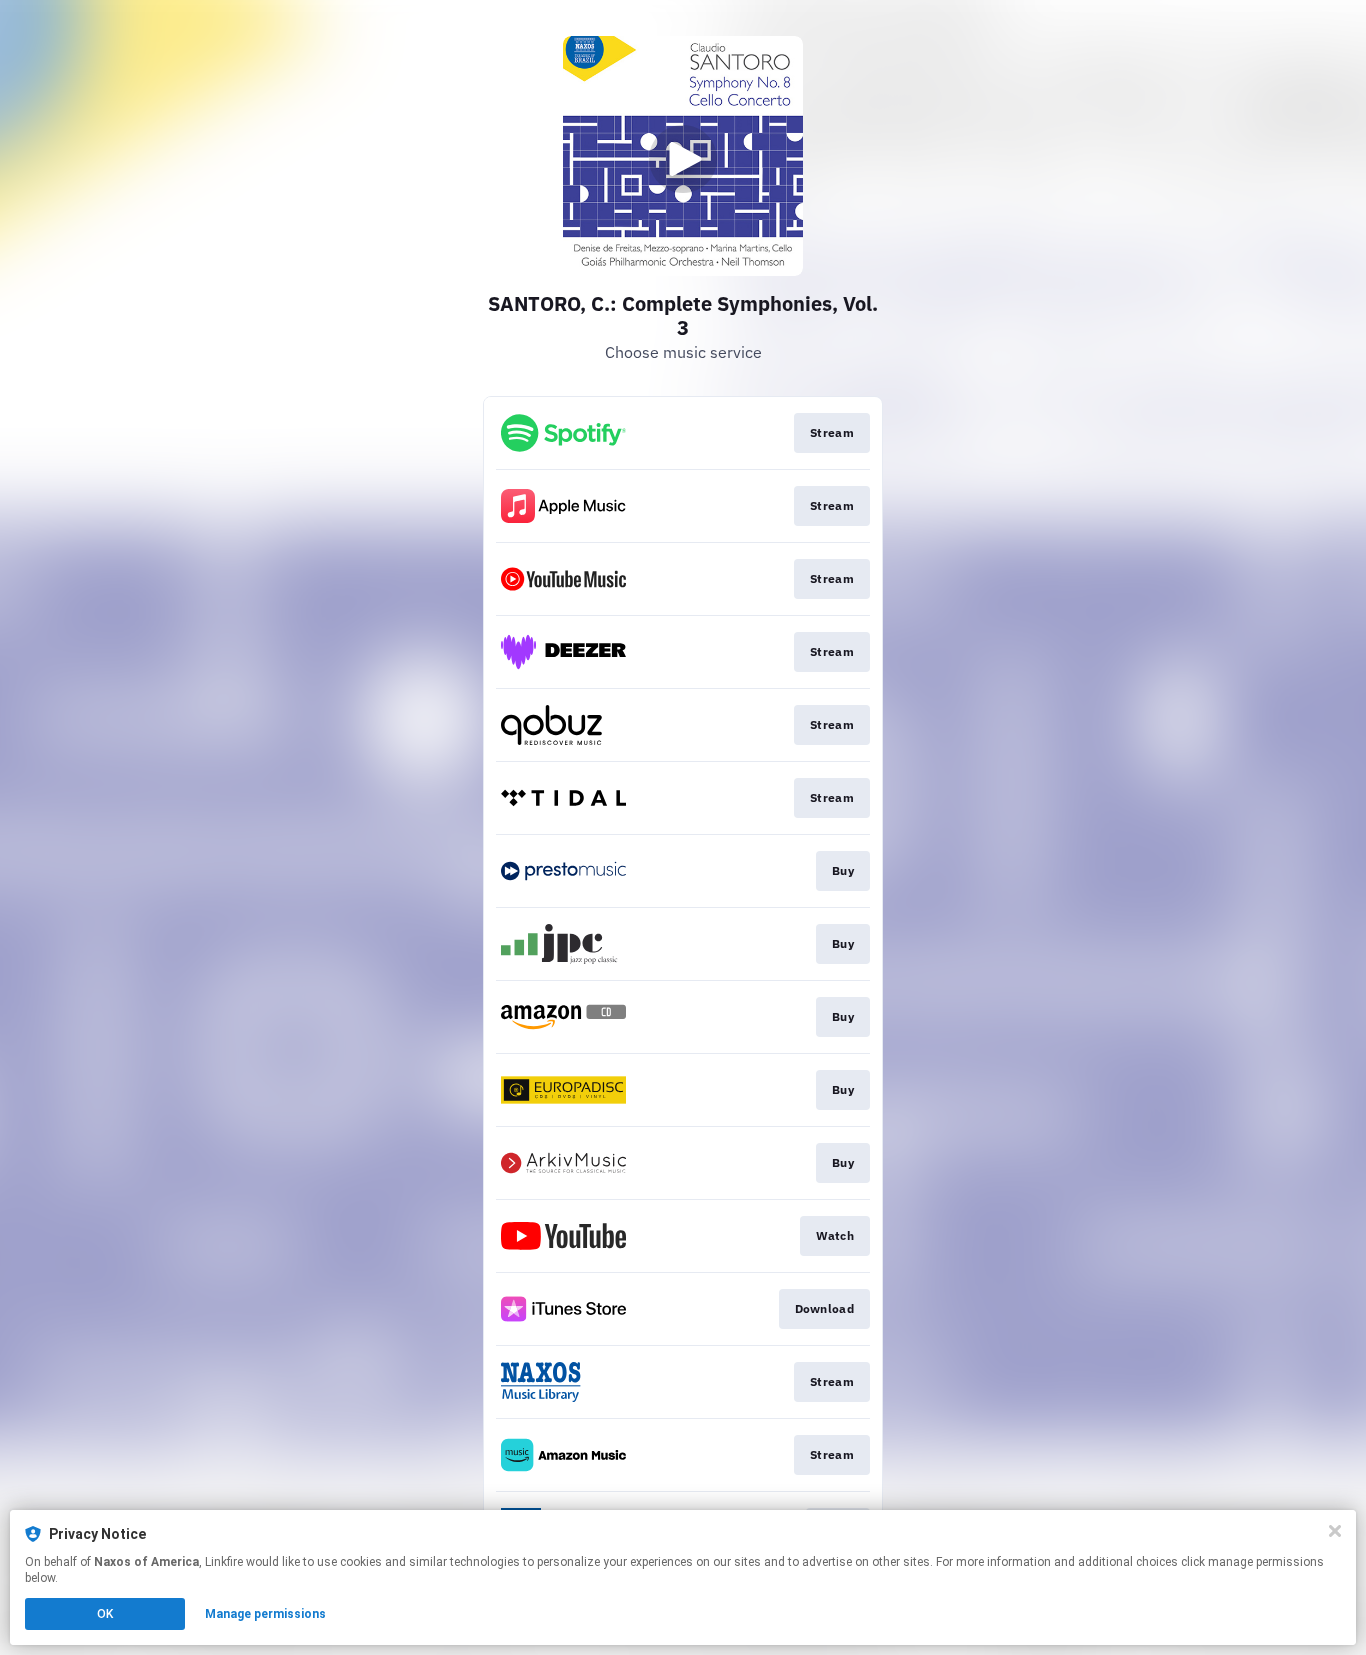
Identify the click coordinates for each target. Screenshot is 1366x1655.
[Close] (1335, 1531)
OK (105, 1614)
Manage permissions (265, 1614)
